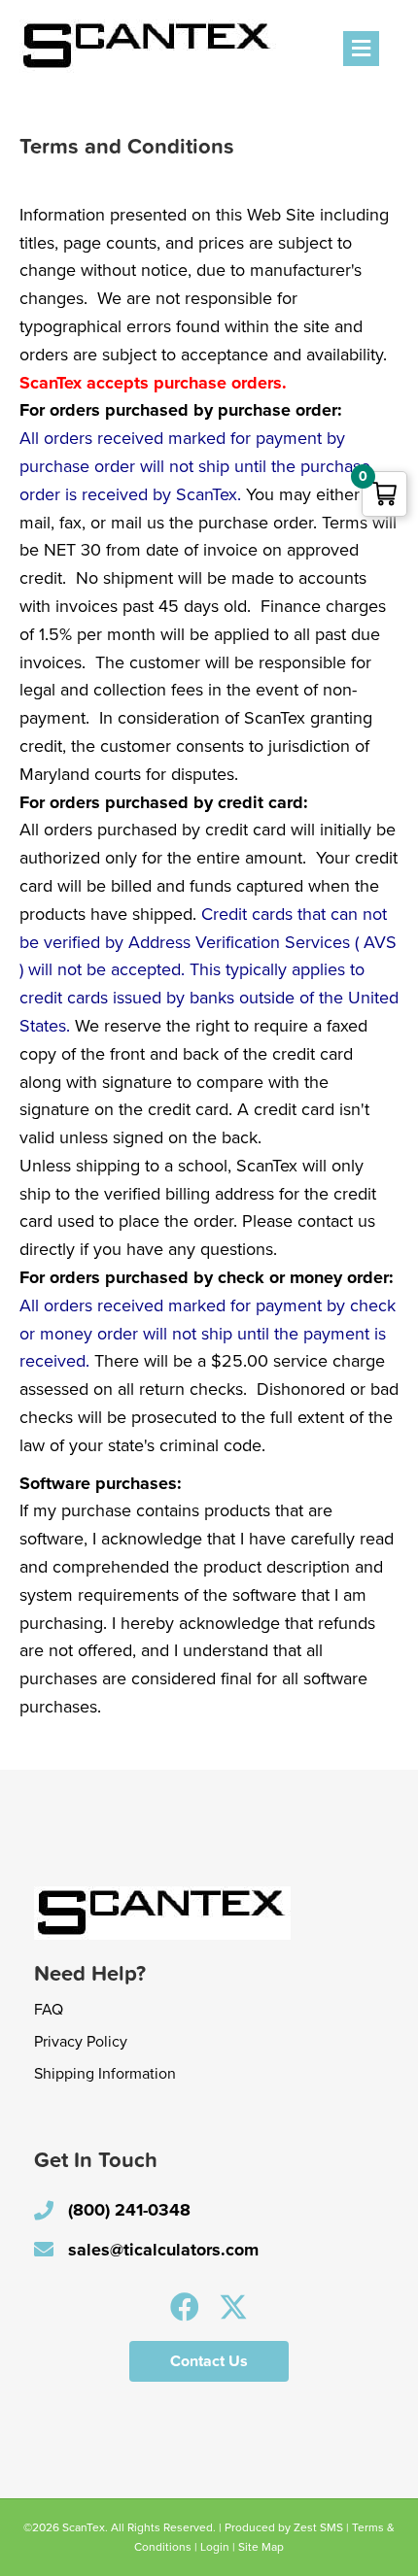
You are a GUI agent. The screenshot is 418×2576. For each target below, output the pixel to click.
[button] (185, 2307)
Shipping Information (105, 2074)
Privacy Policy (81, 2042)
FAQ (49, 2010)
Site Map (261, 2547)
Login (215, 2547)
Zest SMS (318, 2527)
